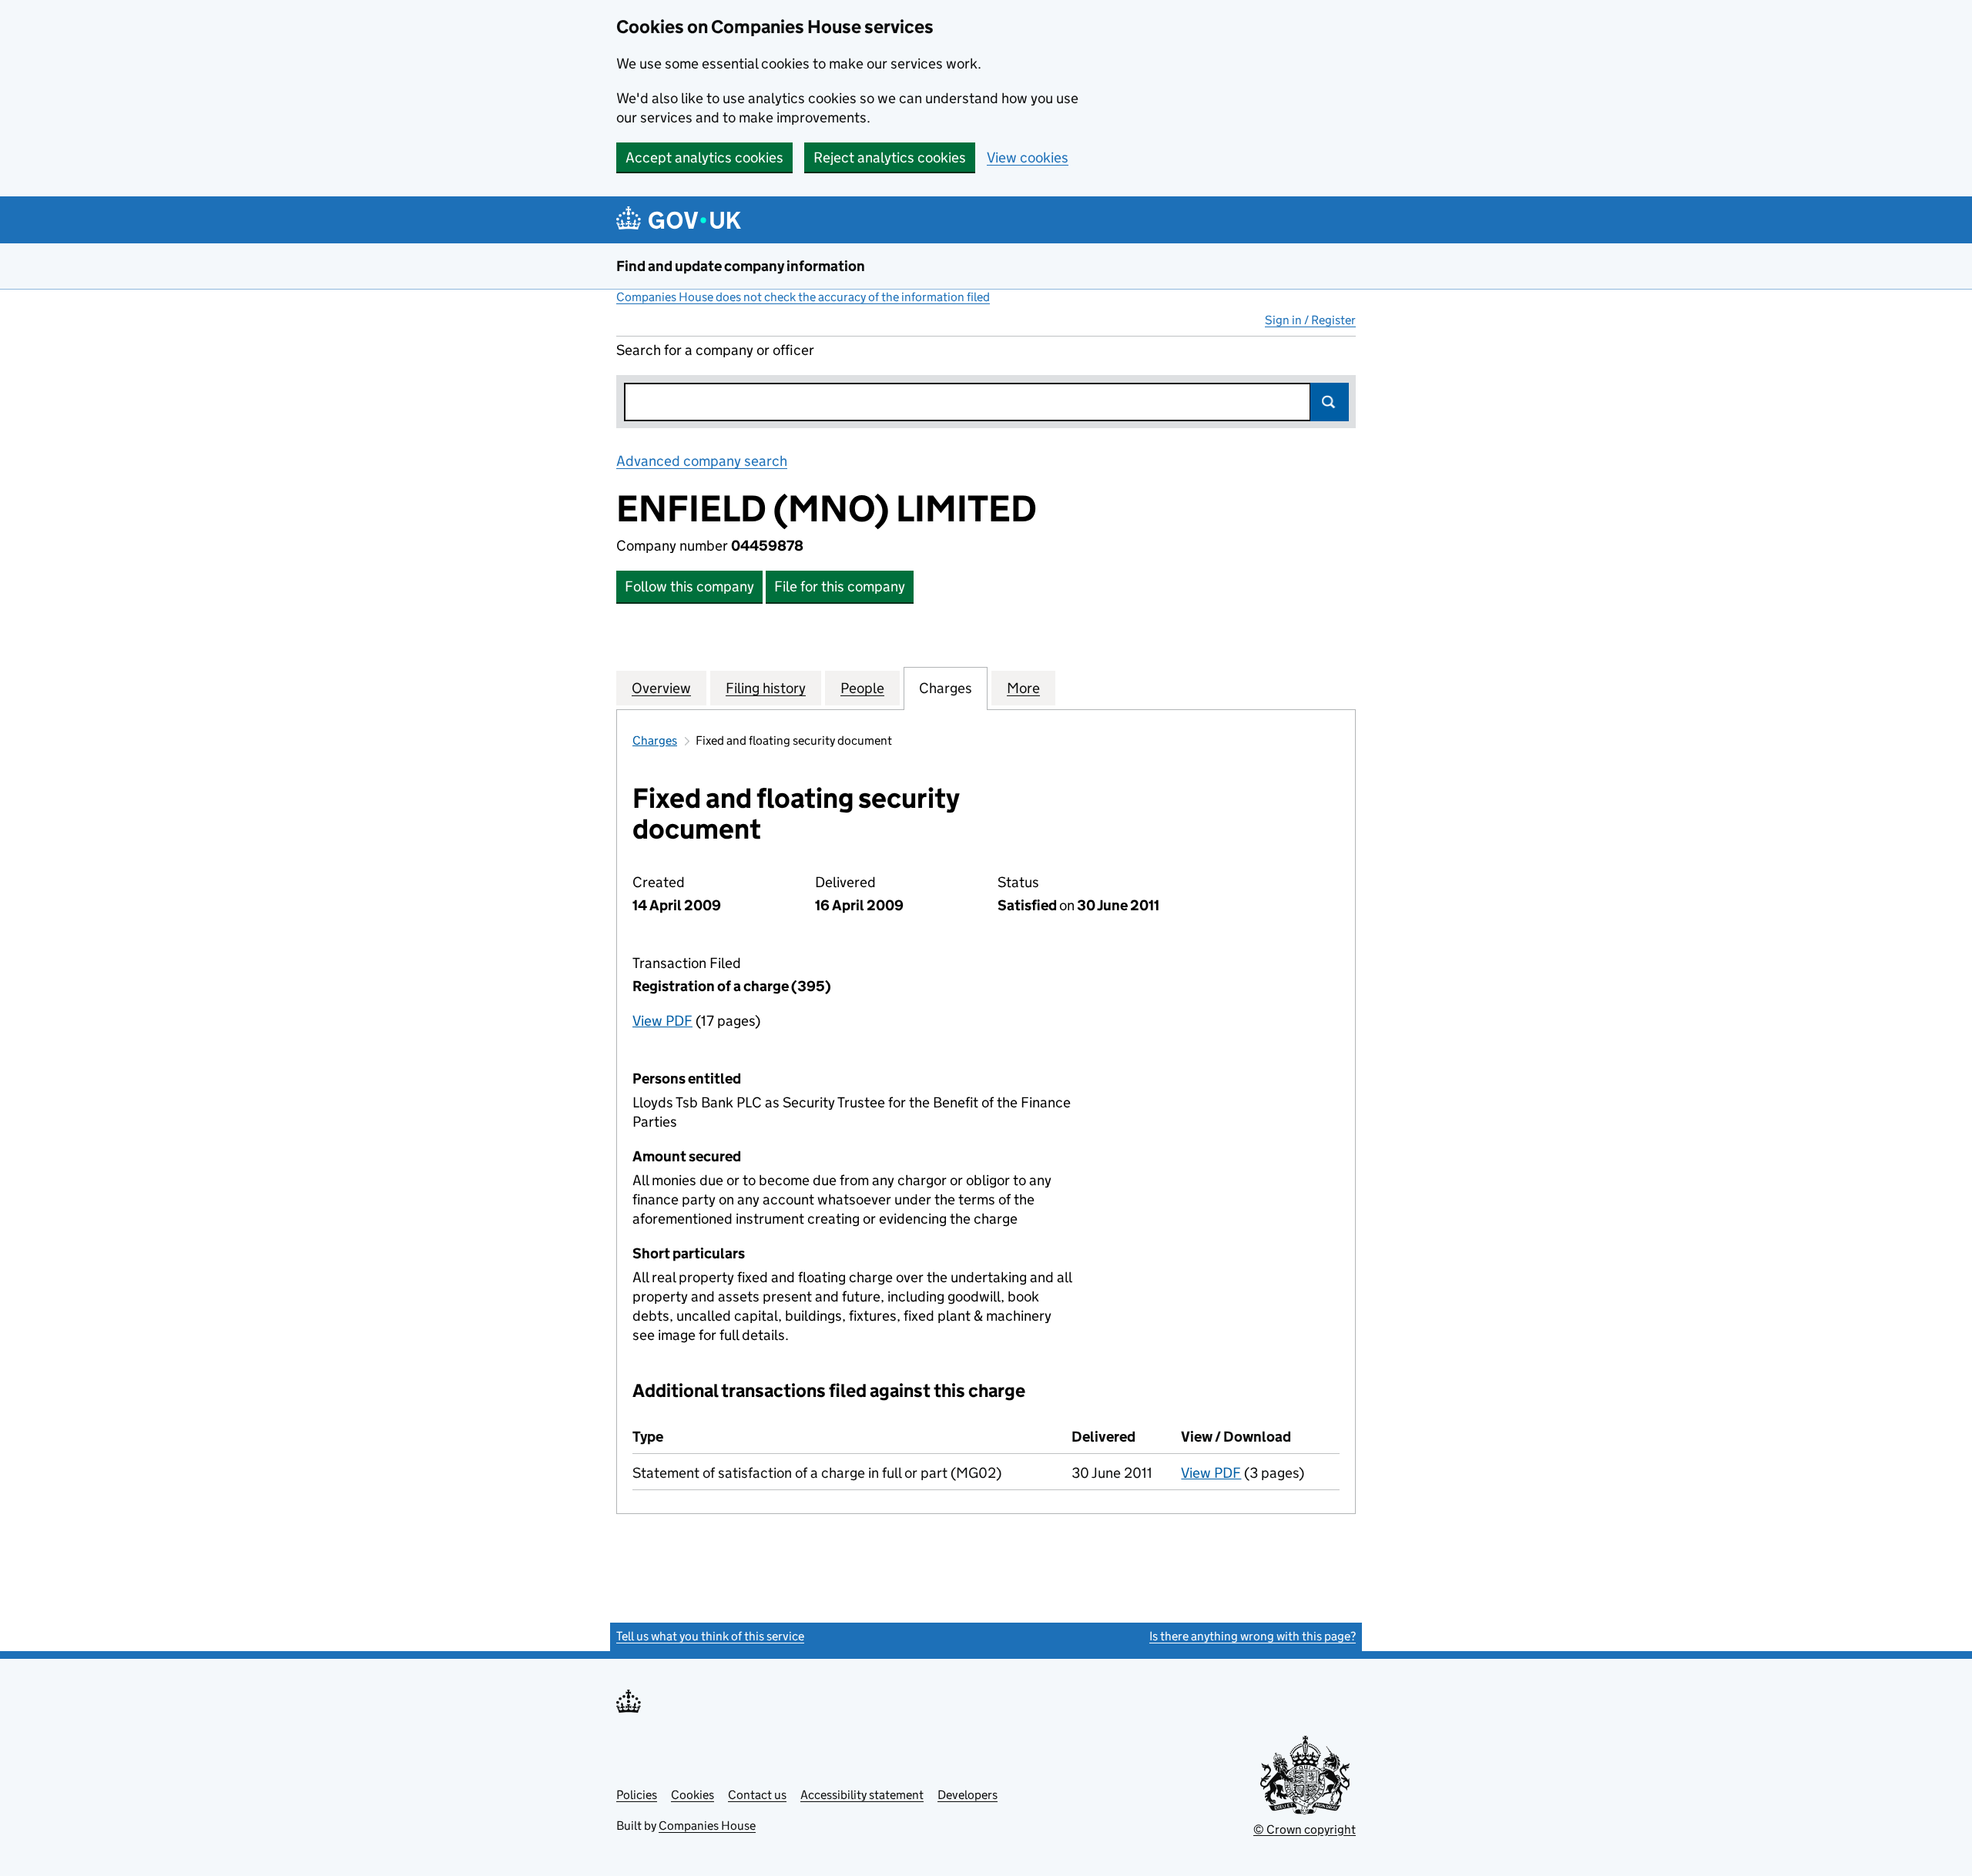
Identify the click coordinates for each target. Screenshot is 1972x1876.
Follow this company (689, 586)
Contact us (757, 1795)
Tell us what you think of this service (710, 1636)
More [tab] (1023, 688)
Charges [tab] (946, 688)
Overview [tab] (661, 688)
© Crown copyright (1305, 1829)
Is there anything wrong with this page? (1253, 1636)
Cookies (693, 1795)
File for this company (840, 586)
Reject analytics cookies (890, 157)
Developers (968, 1795)
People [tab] (862, 688)
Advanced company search (702, 461)
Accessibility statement (862, 1795)
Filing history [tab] (766, 688)
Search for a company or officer (715, 350)
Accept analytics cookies (704, 157)
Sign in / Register (1310, 320)
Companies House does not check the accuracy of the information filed (803, 297)
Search (1330, 402)
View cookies (1028, 157)
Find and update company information (741, 266)
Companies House (707, 1826)
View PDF (662, 1021)
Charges (655, 740)
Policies (637, 1795)
